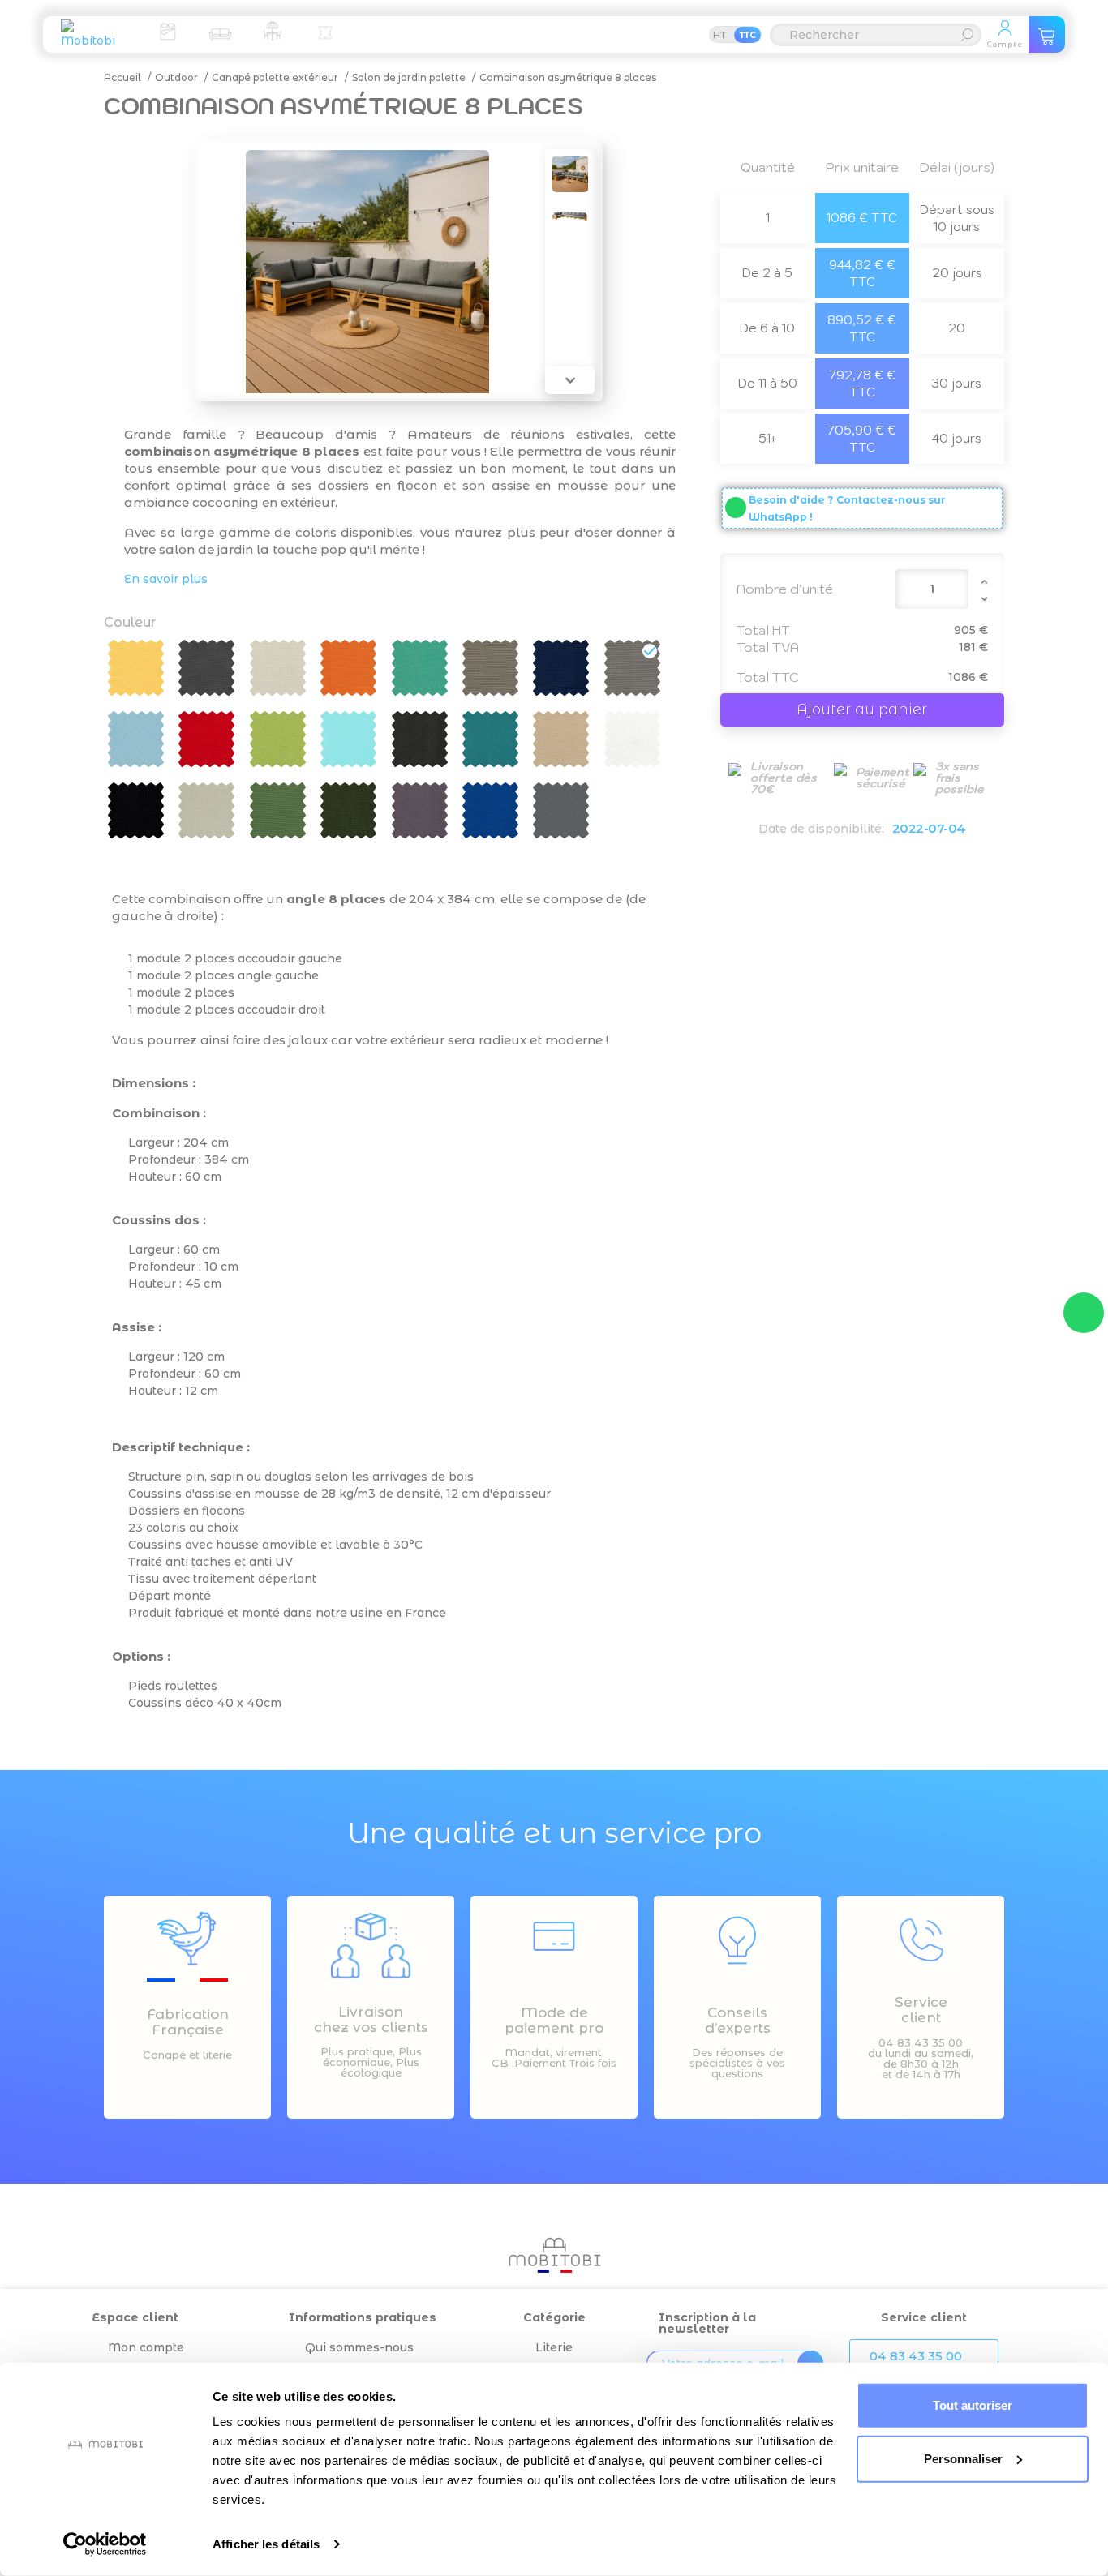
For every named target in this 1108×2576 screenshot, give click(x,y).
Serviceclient (921, 2010)
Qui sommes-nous (359, 2347)
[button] (924, 2356)
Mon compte (146, 2347)
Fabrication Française (188, 2022)
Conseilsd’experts (738, 2020)
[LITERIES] (167, 30)
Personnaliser (963, 2458)
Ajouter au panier (862, 709)
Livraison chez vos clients (371, 2019)
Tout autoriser (973, 2405)
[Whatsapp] (1084, 1313)
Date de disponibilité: (821, 829)
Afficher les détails (266, 2544)
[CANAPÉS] (220, 30)
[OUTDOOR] (273, 30)
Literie (554, 2347)
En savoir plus (166, 579)
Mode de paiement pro (554, 2020)
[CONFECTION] (325, 30)
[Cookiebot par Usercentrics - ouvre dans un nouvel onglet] (105, 2544)
